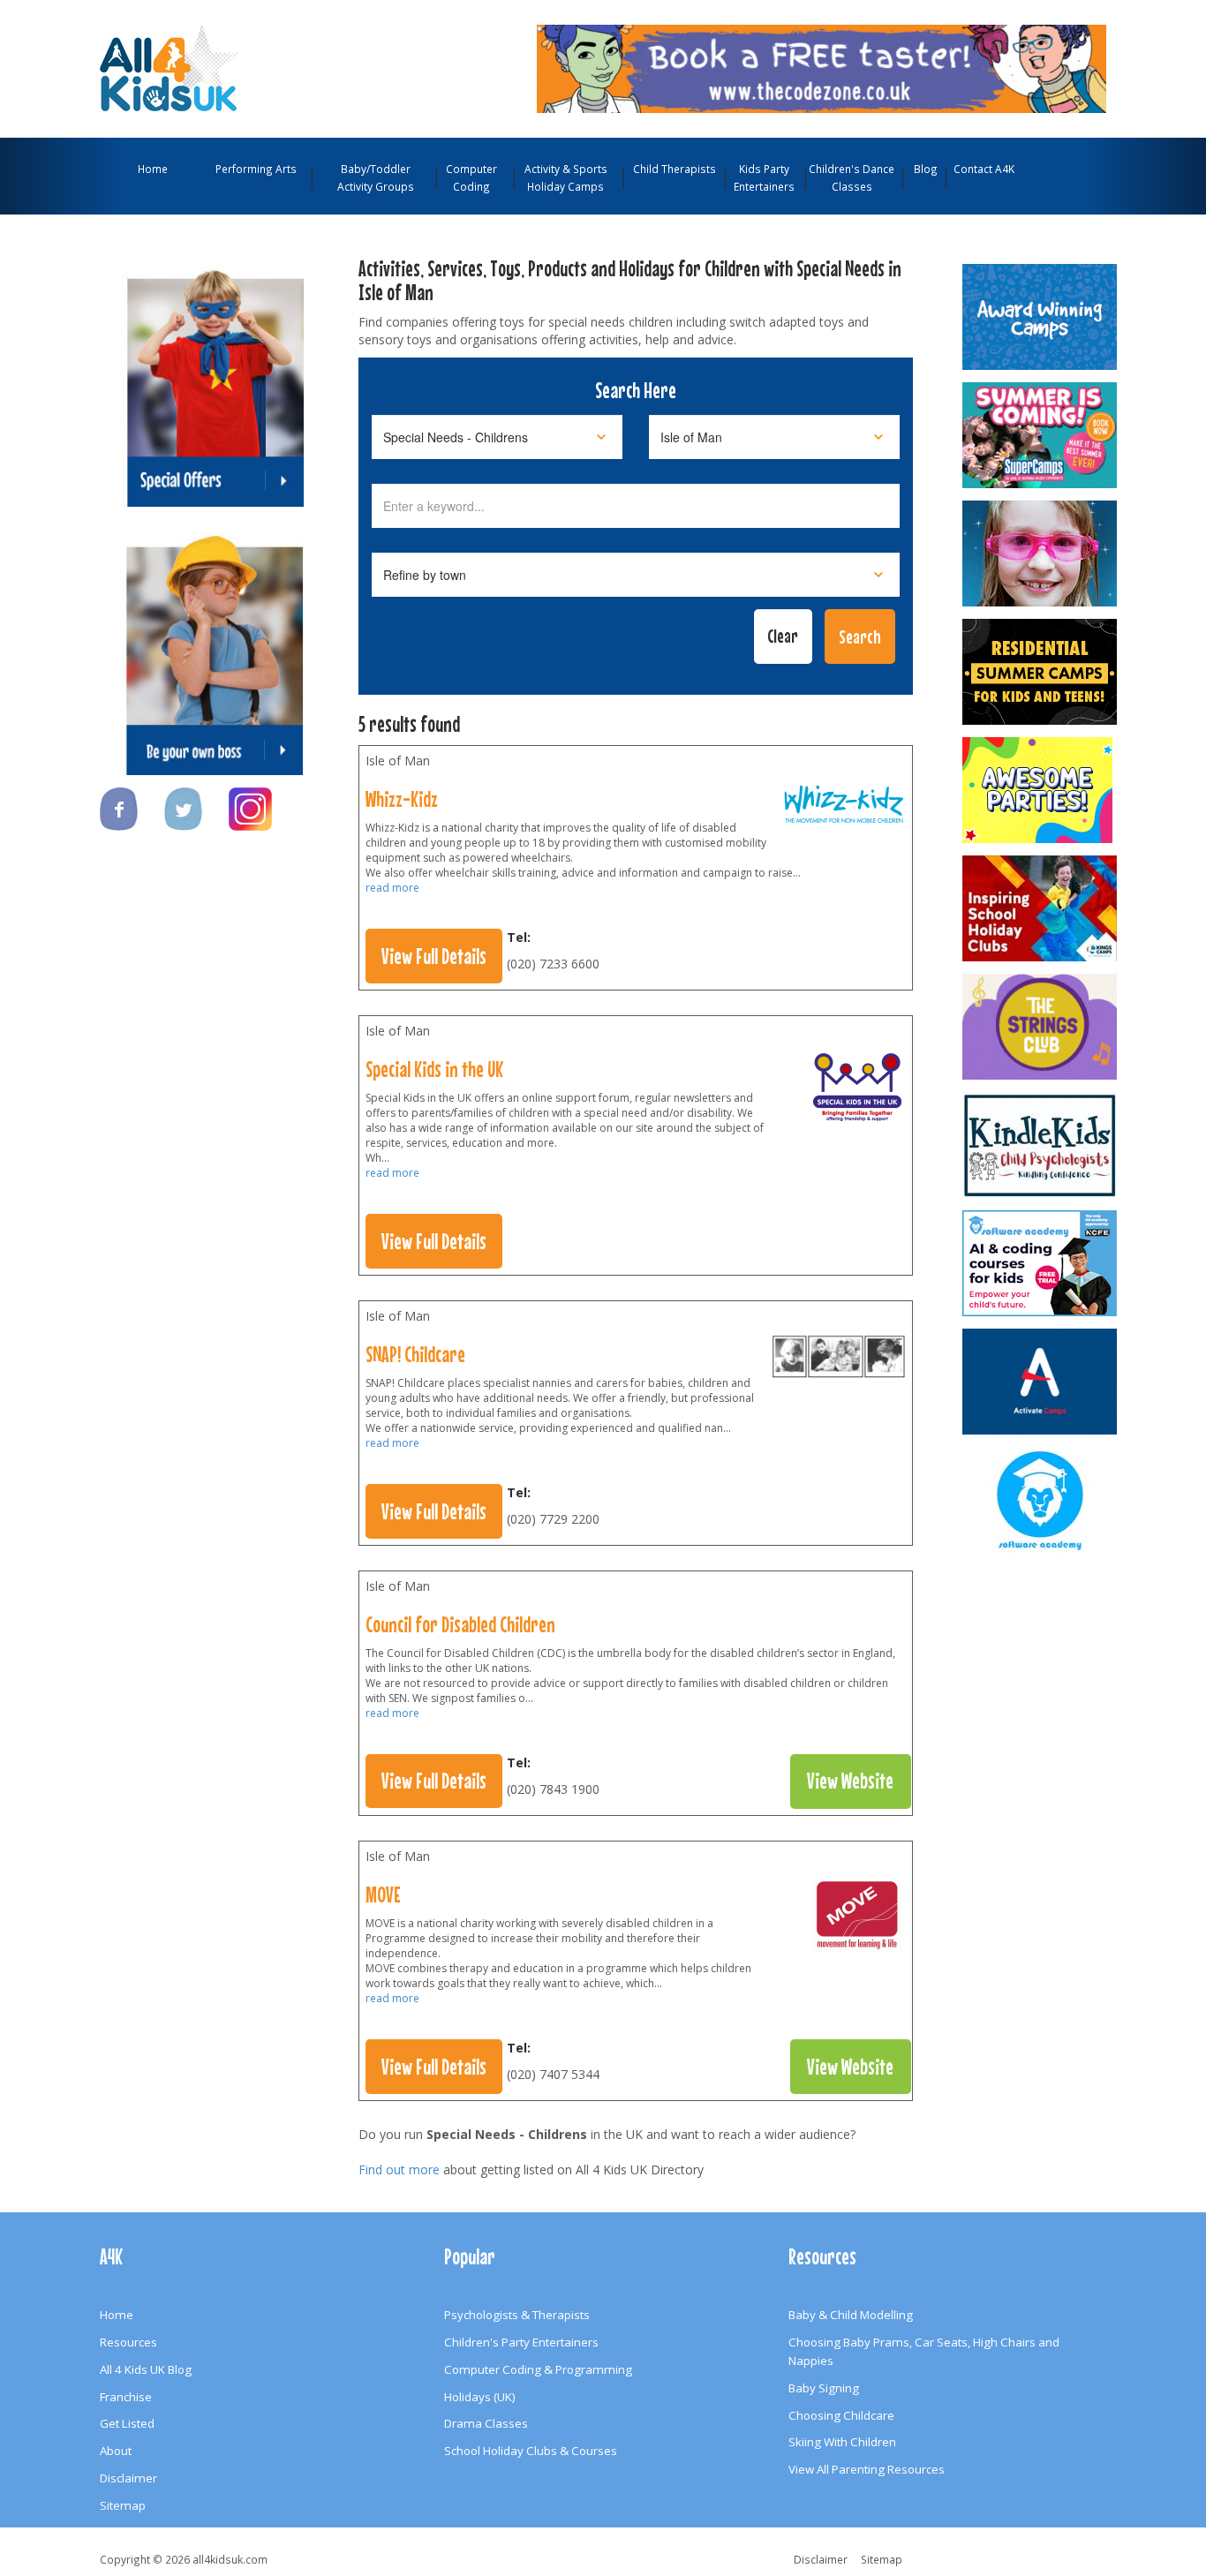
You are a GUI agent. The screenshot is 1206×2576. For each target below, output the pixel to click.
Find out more (399, 2169)
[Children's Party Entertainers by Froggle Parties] (1041, 554)
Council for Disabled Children (460, 1624)
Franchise (126, 2397)
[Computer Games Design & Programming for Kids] (1041, 1500)
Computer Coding (471, 177)
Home (153, 169)
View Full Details (434, 956)
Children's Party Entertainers (521, 2342)
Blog (926, 169)
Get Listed (127, 2423)
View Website (850, 1781)
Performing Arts (256, 169)
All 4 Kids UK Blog (146, 2369)
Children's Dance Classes (852, 177)
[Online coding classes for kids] (822, 67)
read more (392, 888)
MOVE (383, 1894)
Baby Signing (824, 2388)
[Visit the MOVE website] (857, 1919)
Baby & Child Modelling (851, 2315)
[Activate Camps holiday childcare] (1041, 1382)
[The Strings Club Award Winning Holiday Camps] (1041, 1027)
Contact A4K (984, 169)
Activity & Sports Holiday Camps (566, 177)
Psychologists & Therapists (517, 2315)
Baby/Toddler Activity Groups (376, 177)
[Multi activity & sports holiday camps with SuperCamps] (1041, 435)
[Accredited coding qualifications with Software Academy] (1041, 1263)
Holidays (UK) (480, 2397)
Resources (128, 2342)
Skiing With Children (842, 2442)
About (116, 2451)
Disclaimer (128, 2478)
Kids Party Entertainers (764, 177)
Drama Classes (486, 2423)
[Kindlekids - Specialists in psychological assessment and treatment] (1041, 1145)
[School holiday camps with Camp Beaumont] (1041, 317)
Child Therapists (675, 169)
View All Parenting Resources (867, 2469)
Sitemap (123, 2505)
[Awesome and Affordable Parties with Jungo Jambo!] (1041, 790)
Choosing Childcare (841, 2415)
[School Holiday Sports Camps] (1041, 908)
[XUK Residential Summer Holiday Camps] (1041, 672)
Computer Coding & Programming (538, 2369)
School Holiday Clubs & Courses (531, 2451)
